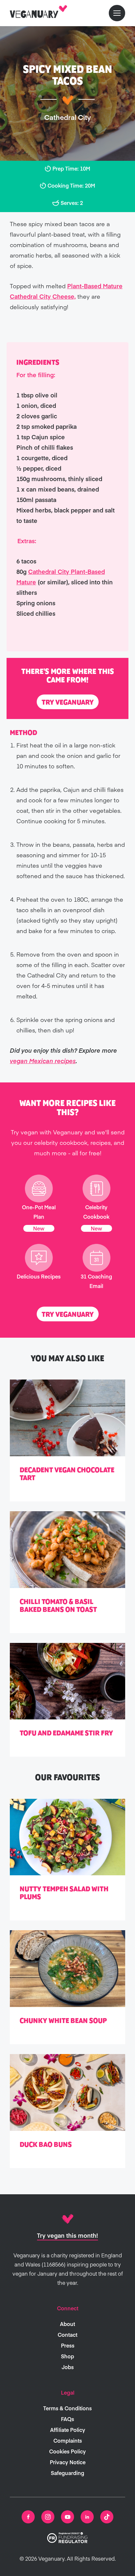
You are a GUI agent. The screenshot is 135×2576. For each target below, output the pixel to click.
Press (68, 2345)
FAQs (67, 2419)
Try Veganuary (68, 702)
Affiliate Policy (68, 2430)
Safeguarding (67, 2473)
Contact (67, 2334)
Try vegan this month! (67, 2235)
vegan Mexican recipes (43, 1061)
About (67, 2324)
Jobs (68, 2367)
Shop (67, 2356)
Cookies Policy (67, 2451)
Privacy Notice (68, 2462)
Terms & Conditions (67, 2408)
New (39, 1228)
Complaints (68, 2440)
